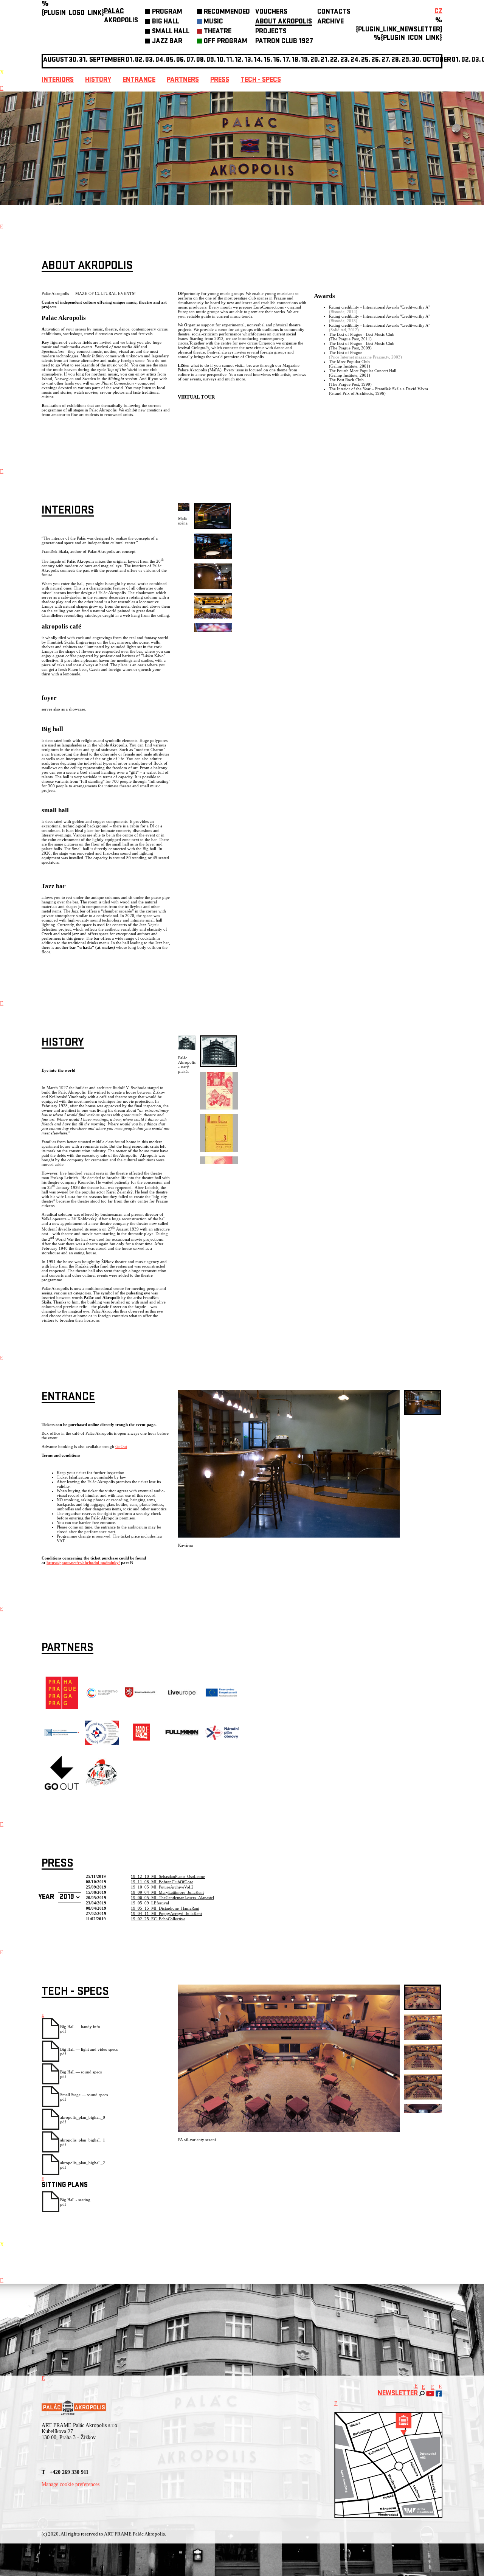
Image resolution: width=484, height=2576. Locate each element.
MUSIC (213, 22)
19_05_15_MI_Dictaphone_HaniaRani (165, 1908)
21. (325, 60)
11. (230, 60)
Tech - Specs (261, 80)
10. (221, 60)
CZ (438, 12)
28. (396, 60)
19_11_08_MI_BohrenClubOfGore (162, 1882)
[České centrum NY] (62, 1735)
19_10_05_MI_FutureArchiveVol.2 (162, 1887)
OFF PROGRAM (226, 42)
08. (201, 60)
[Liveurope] (182, 1696)
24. (355, 60)
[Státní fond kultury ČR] (142, 1696)
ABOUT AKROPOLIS (284, 22)
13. (249, 60)
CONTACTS (334, 12)
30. (417, 60)
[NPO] (222, 1738)
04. (160, 60)
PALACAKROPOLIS (121, 16)
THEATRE (218, 32)
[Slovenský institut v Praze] (102, 1743)
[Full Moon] (182, 1734)
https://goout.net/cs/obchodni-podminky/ (83, 1563)
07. (191, 60)
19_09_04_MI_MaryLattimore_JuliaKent (167, 1892)
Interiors (58, 80)
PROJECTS (271, 32)
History (98, 80)
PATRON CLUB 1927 (284, 42)
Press (220, 80)
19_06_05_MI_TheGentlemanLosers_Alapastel (172, 1898)
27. (386, 60)
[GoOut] (62, 1788)
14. (258, 60)
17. (287, 60)
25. (366, 60)
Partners (183, 80)
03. (476, 60)
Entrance (139, 80)
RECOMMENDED (227, 12)
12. (239, 60)
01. (456, 60)
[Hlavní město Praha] (62, 1708)
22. (335, 60)
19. (305, 60)
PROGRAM (167, 12)
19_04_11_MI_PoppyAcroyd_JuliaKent (166, 1913)
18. (296, 60)
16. (277, 60)
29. (406, 60)
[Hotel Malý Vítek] (102, 1786)
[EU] (222, 1696)
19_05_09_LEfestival (150, 1903)
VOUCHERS (271, 12)
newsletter (398, 2394)
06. (181, 60)
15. (268, 60)
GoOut (121, 1446)
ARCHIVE (330, 22)
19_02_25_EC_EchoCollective (158, 1919)
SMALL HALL (171, 32)
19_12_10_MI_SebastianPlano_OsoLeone (168, 1876)
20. (315, 60)
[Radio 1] (142, 1748)
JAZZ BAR (167, 42)
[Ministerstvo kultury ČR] (102, 1708)
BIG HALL (166, 22)
